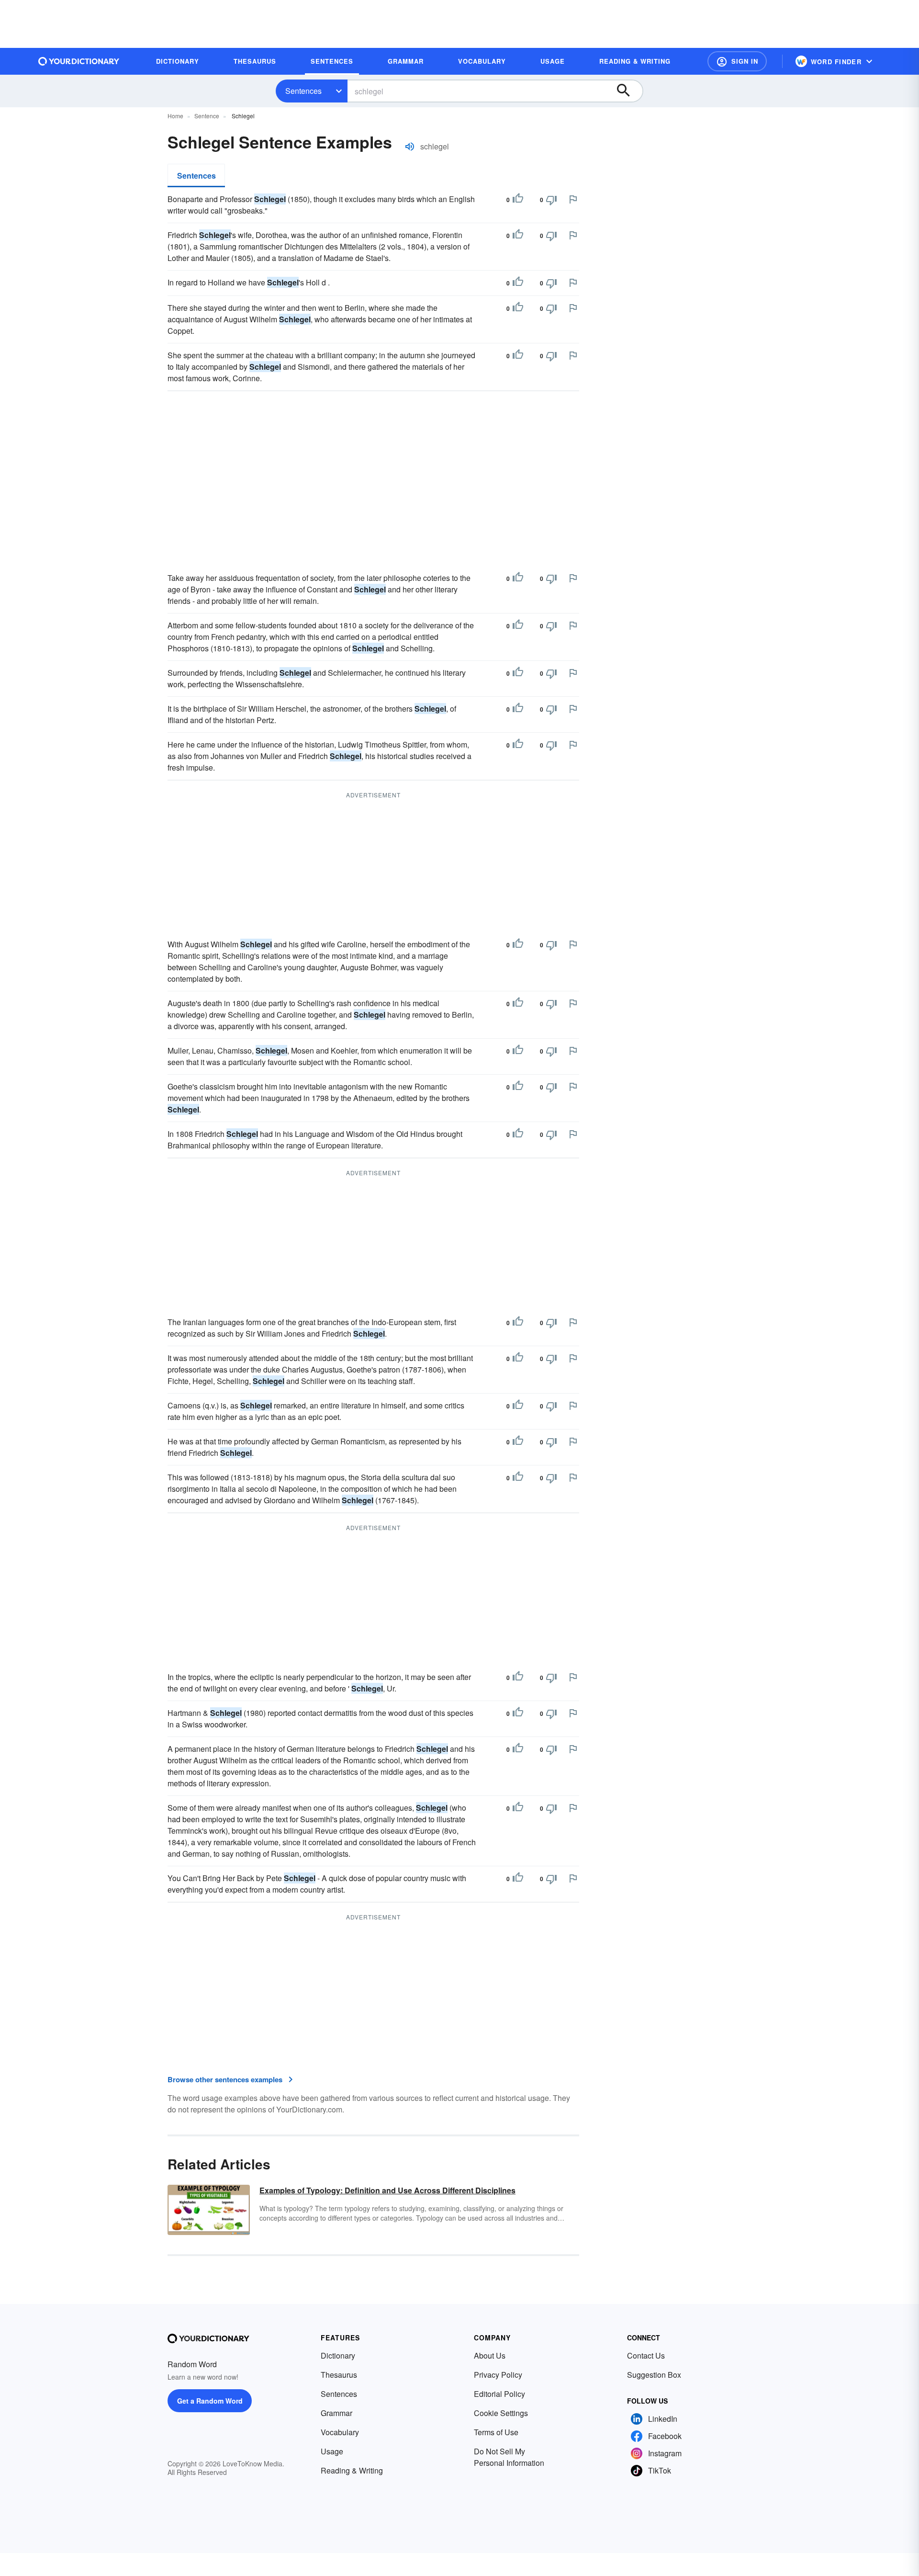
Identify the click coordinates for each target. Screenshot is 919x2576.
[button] (737, 61)
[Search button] (628, 91)
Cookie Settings (501, 2413)
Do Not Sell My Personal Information (509, 2457)
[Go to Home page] (79, 61)
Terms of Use (496, 2432)
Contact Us (646, 2355)
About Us (490, 2355)
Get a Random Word (210, 2401)
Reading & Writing (352, 2470)
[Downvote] (551, 200)
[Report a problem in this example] (573, 199)
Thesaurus (339, 2375)
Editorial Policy (499, 2394)
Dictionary (338, 2355)
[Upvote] (518, 200)
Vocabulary (340, 2432)
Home (175, 116)
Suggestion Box (654, 2375)
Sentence (207, 116)
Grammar (336, 2413)
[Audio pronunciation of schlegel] (410, 147)
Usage (332, 2451)
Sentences (303, 91)
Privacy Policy (498, 2375)
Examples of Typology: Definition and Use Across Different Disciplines (387, 2190)
